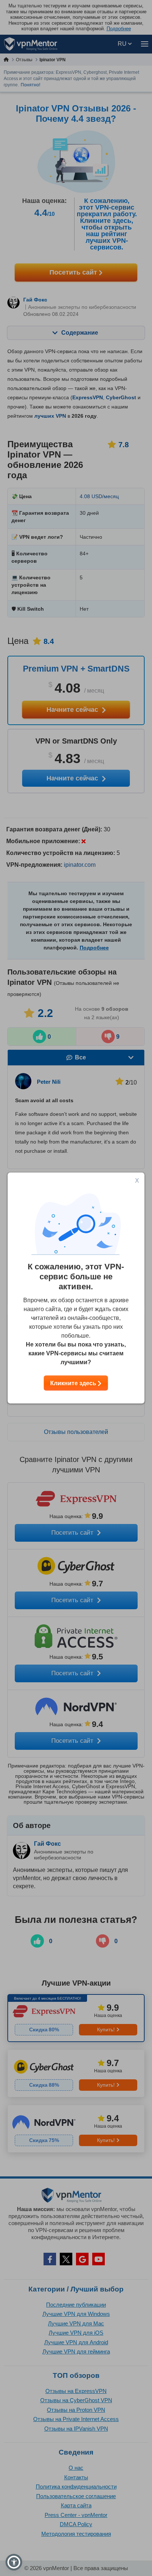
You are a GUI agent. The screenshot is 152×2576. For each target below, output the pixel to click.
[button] (14, 2562)
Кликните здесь (74, 1383)
